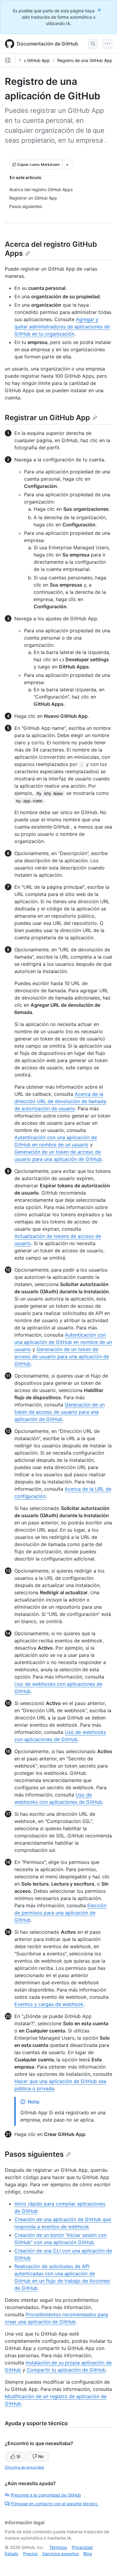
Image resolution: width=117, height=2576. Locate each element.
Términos (58, 2547)
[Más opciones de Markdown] (67, 165)
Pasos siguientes (34, 2154)
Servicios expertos (60, 2554)
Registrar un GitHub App (47, 418)
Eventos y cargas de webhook (49, 2004)
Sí (18, 2456)
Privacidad (82, 2547)
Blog (88, 2554)
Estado (12, 2554)
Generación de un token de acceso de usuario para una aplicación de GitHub (62, 1356)
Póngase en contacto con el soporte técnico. (55, 2504)
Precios (30, 2554)
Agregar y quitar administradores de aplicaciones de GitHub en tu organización (62, 327)
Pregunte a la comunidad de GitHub (46, 2495)
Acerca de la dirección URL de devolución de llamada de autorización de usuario (60, 1101)
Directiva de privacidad (24, 2467)
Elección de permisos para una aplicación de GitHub (60, 1913)
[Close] (100, 10)
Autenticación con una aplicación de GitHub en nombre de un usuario (63, 1342)
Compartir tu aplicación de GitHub (66, 2370)
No (41, 2456)
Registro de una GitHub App (85, 60)
